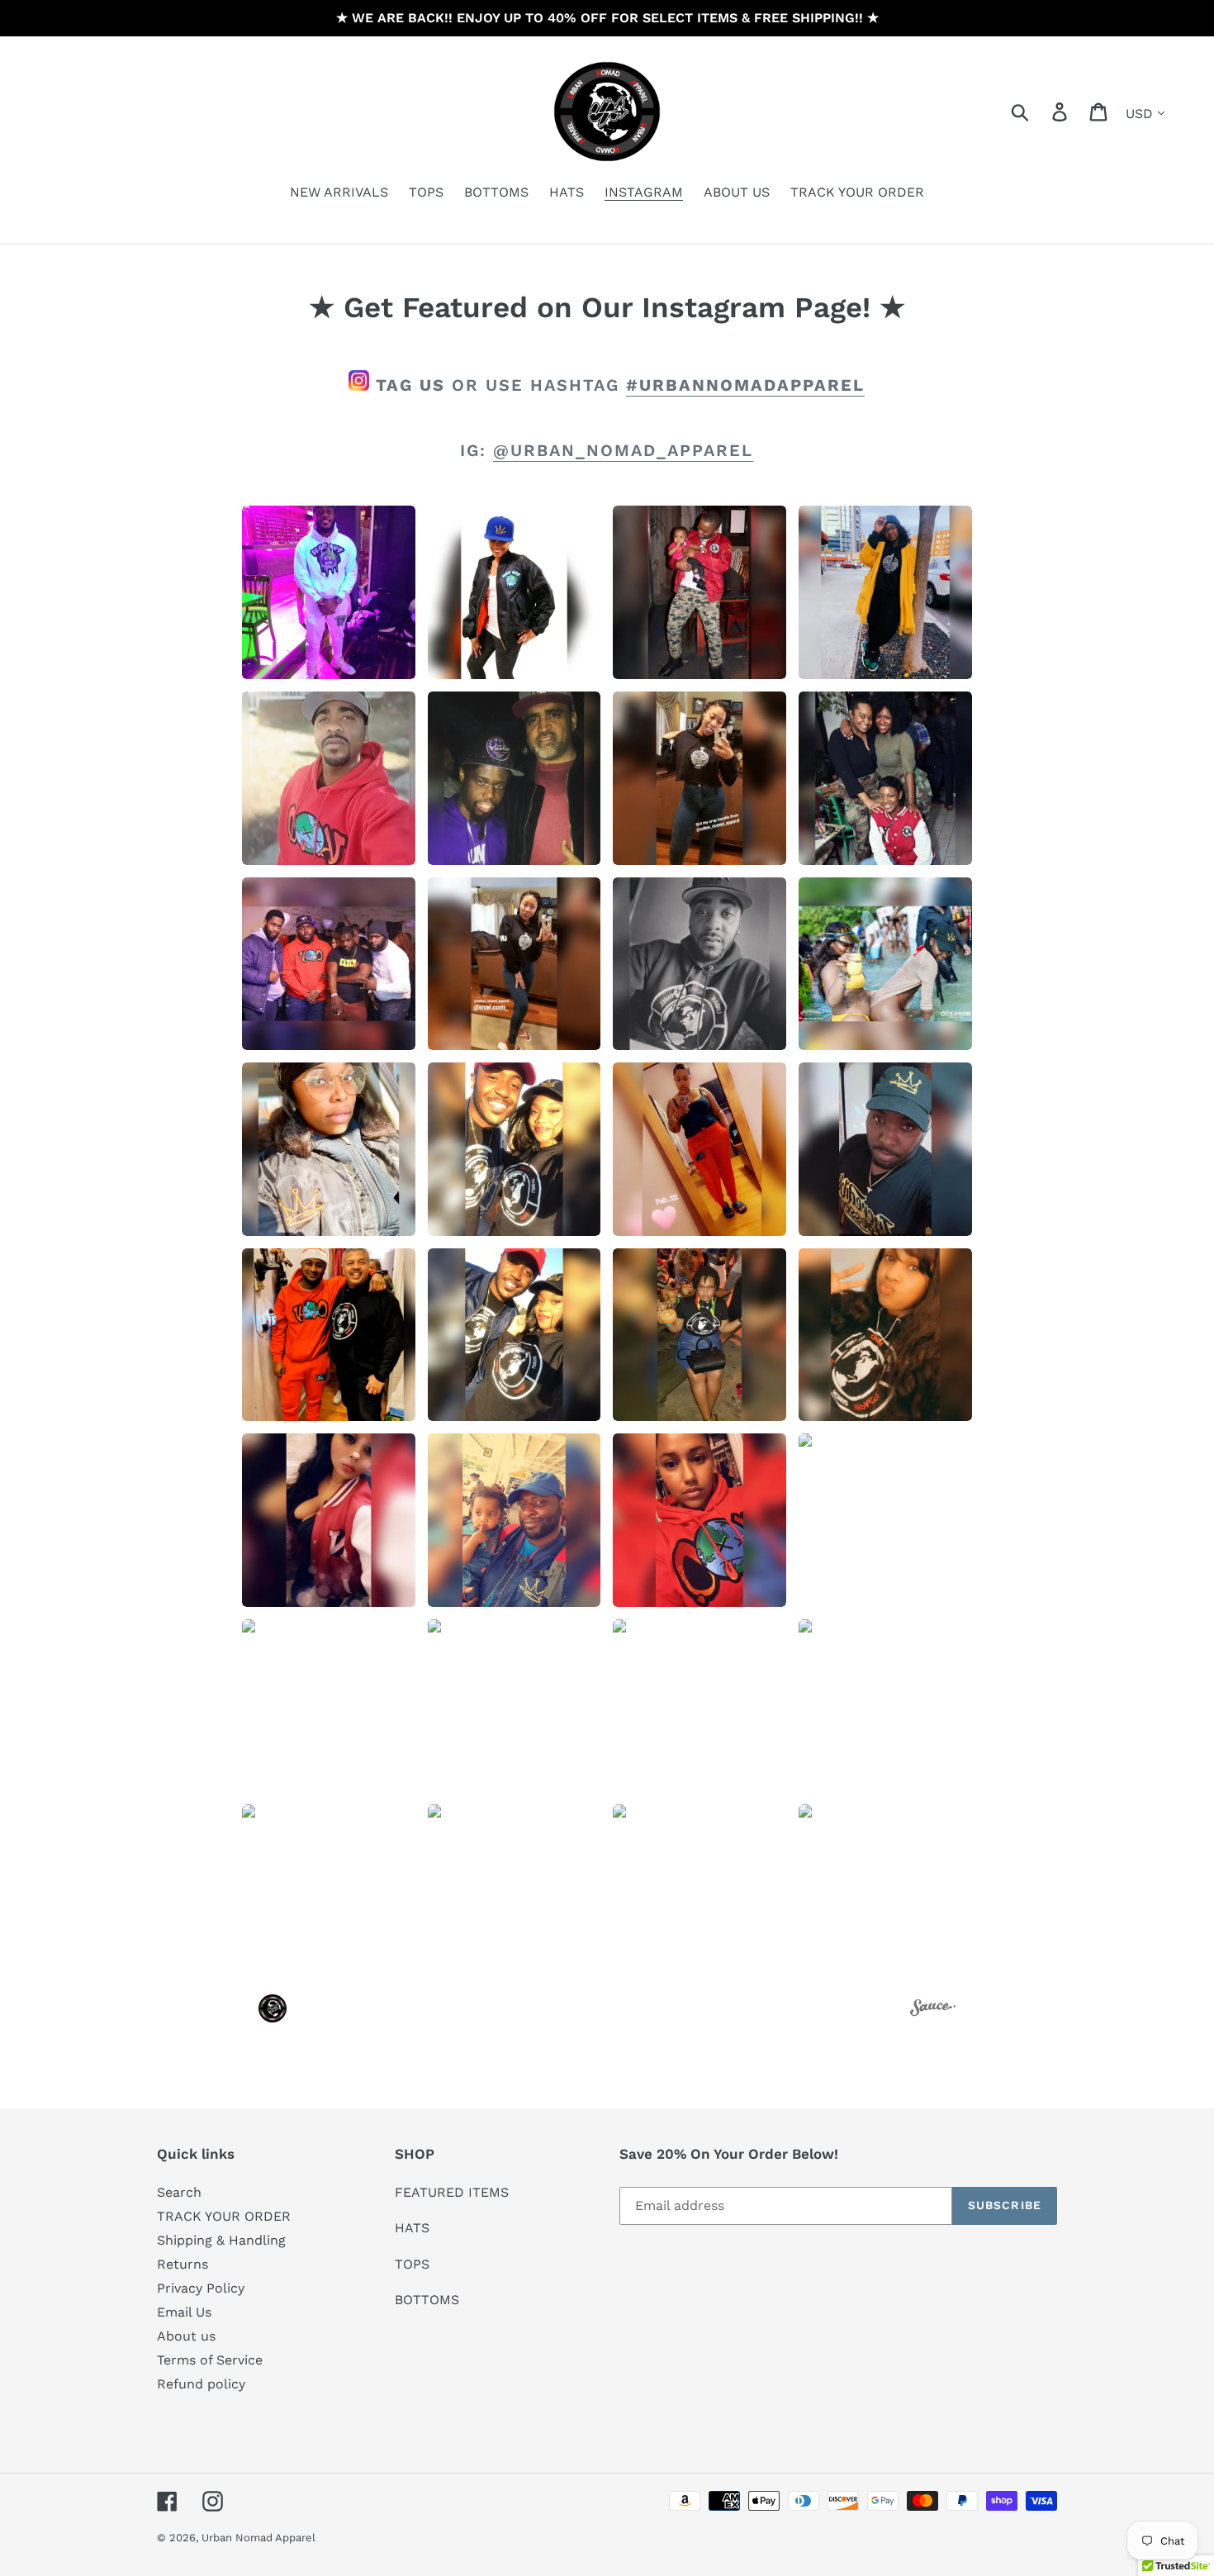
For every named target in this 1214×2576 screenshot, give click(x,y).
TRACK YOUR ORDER (224, 2216)
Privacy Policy (201, 2288)
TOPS (412, 2264)
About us (186, 2336)
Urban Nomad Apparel (258, 2538)
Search (179, 2192)
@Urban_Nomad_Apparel (623, 450)
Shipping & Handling (221, 2240)
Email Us (184, 2312)
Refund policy (201, 2384)
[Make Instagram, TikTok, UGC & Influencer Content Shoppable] (933, 2010)
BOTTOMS (427, 2300)
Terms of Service (210, 2360)
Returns (183, 2264)
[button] (329, 592)
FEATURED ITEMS (452, 2192)
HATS (412, 2228)
